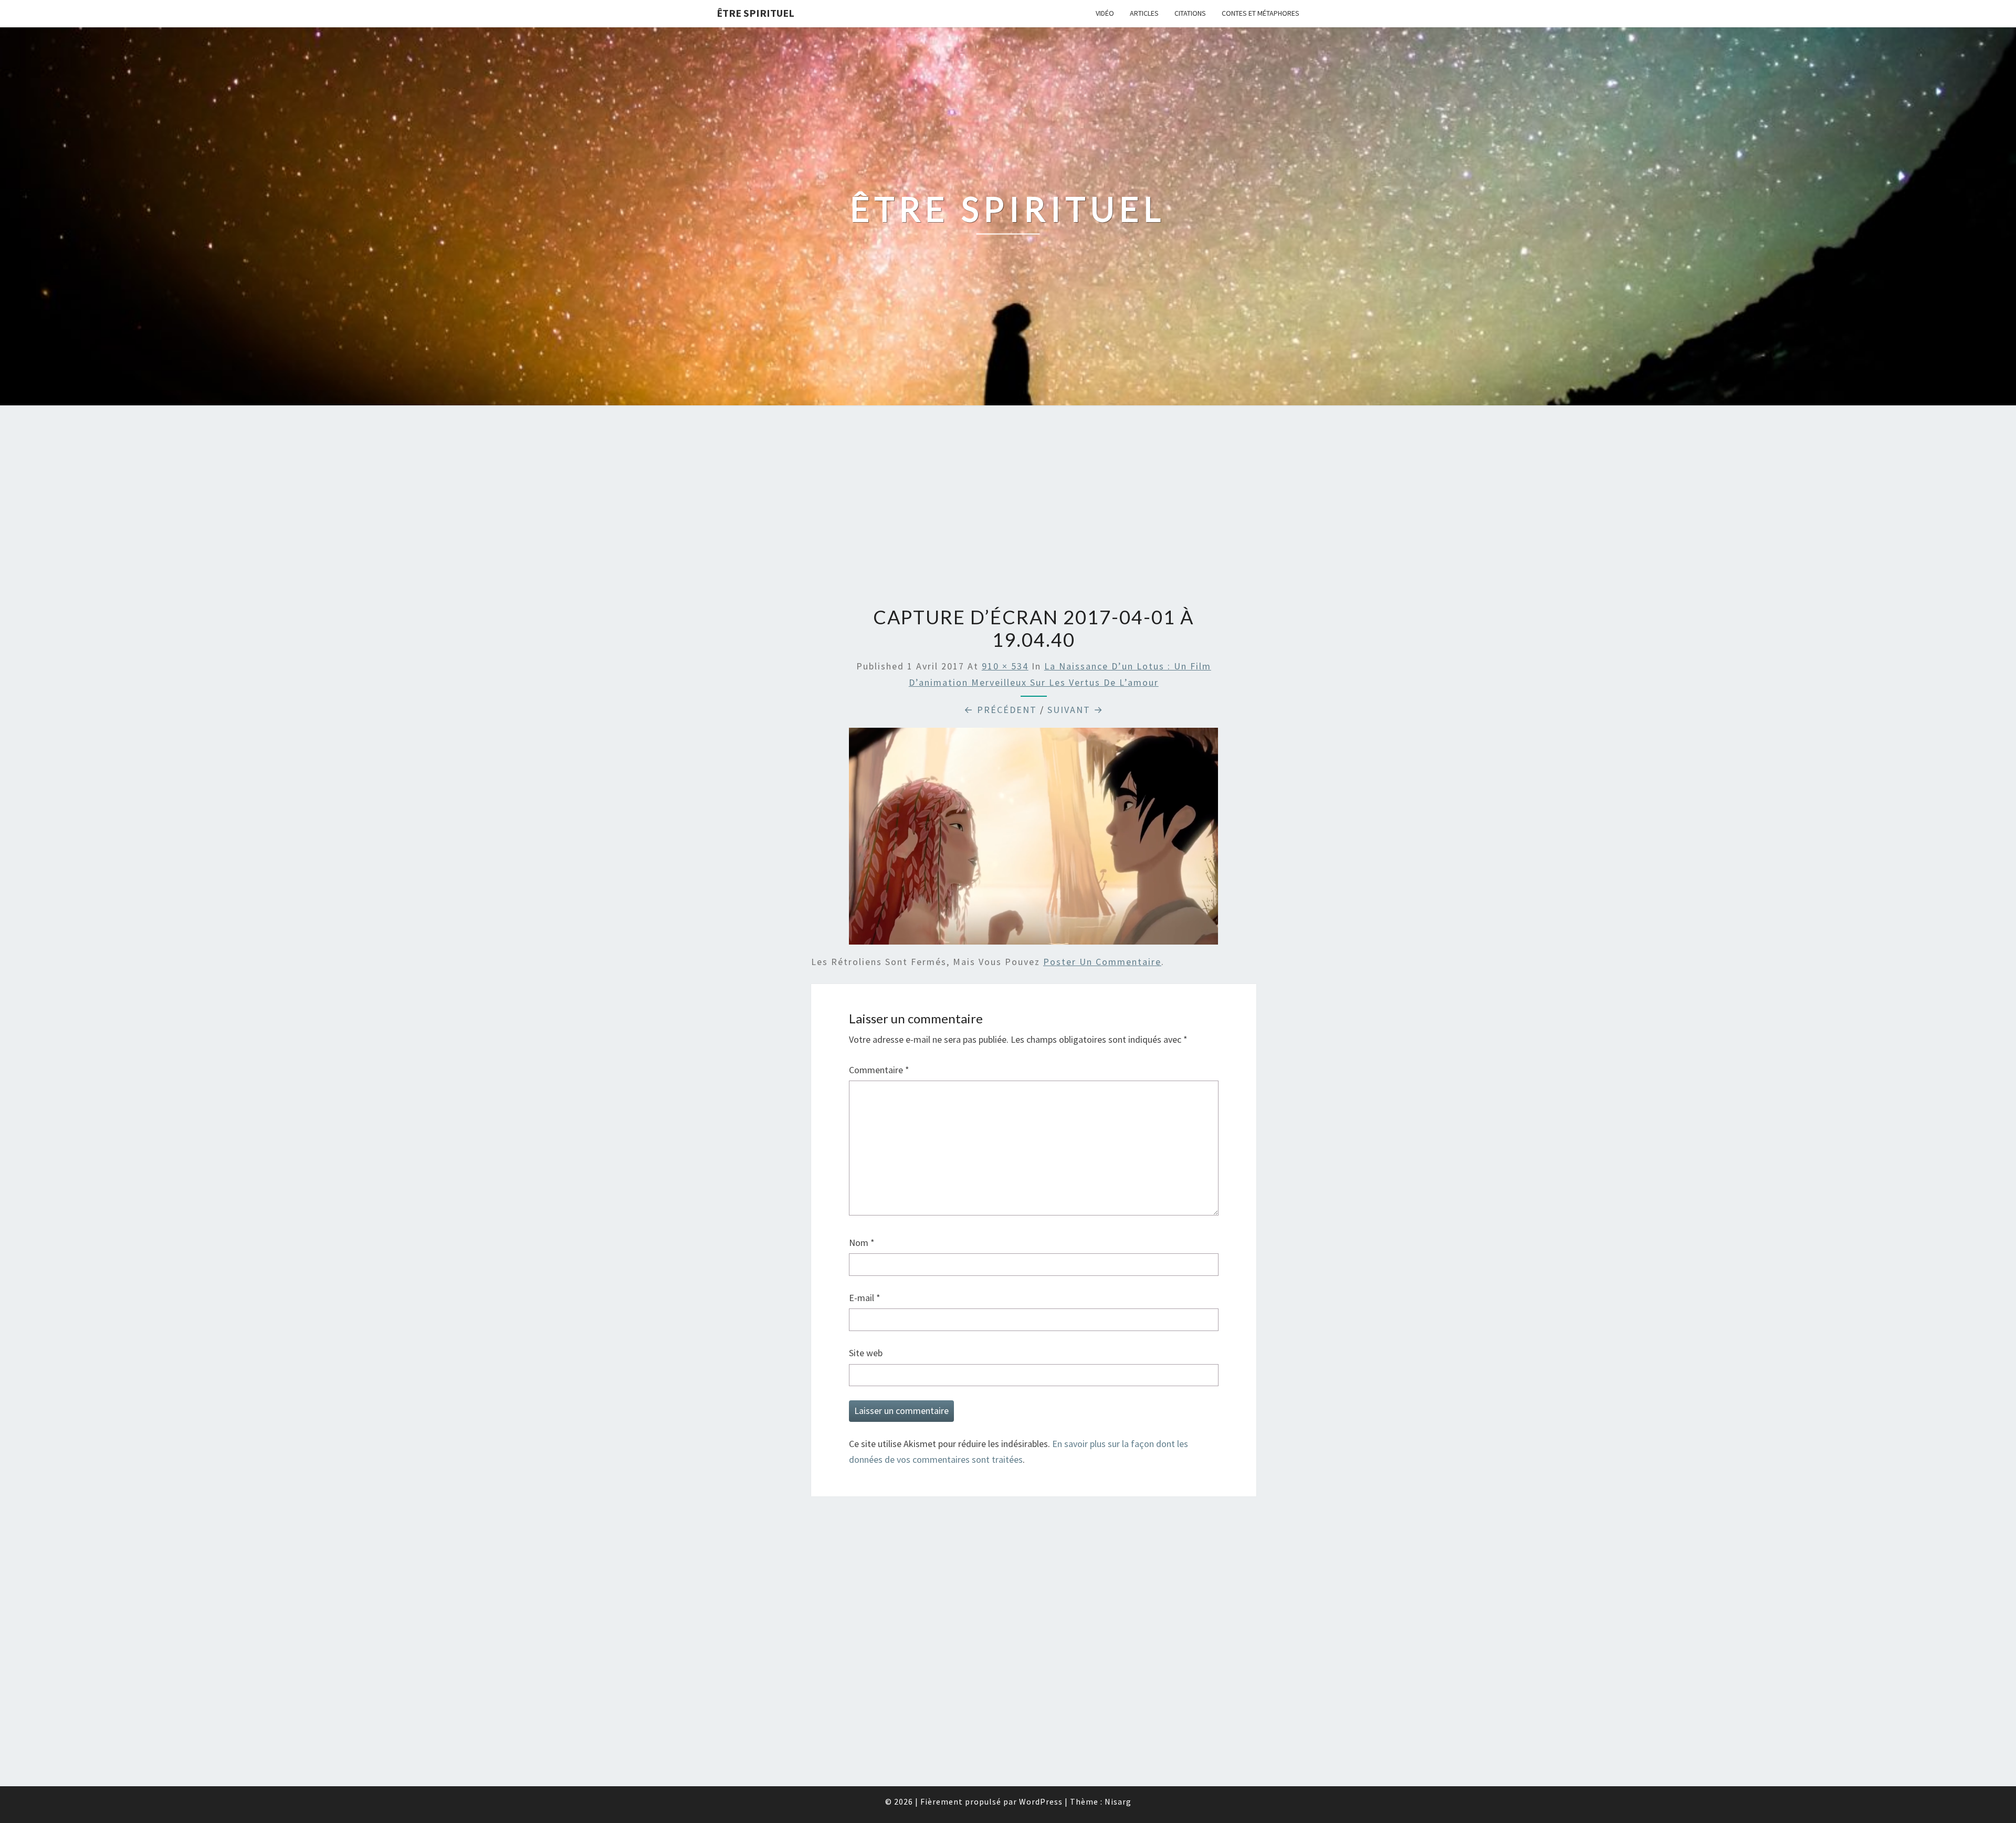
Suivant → (1075, 710)
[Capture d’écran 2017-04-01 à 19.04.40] (1033, 840)
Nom (862, 1243)
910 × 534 (1005, 666)
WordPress (1041, 1801)
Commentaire (879, 1070)
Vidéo (1105, 13)
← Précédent (1000, 710)
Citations (1190, 13)
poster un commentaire (1102, 962)
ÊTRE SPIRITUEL (755, 13)
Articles (1144, 13)
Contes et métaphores (1261, 13)
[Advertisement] (1008, 507)
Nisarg (1118, 1801)
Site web (866, 1353)
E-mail (865, 1298)
